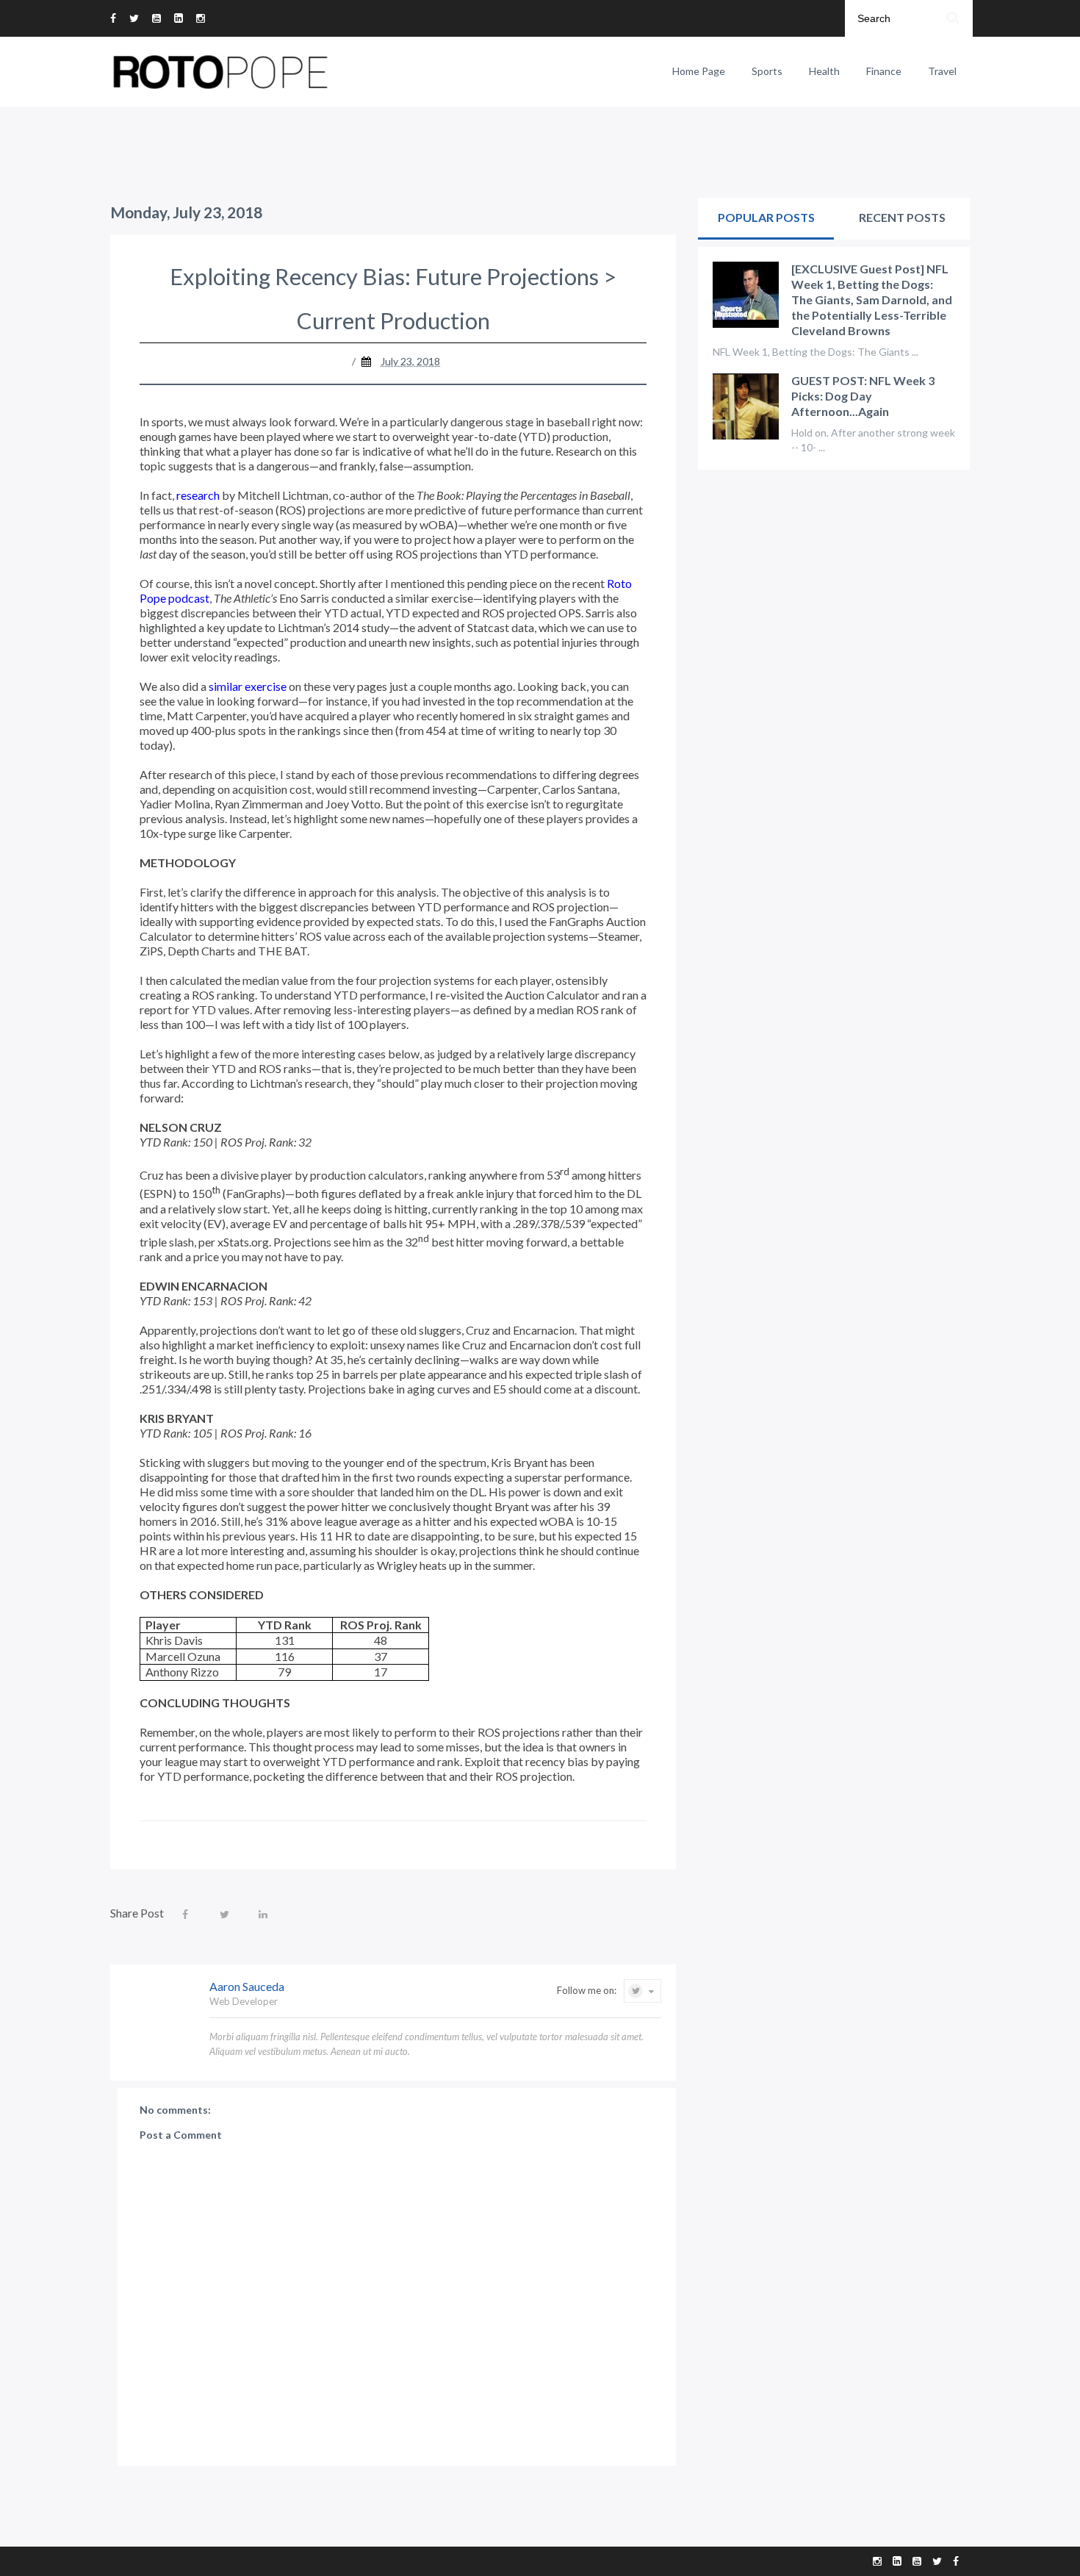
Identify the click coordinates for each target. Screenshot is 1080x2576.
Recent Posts (902, 217)
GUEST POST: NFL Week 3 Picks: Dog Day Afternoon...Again (863, 396)
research (198, 495)
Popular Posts (766, 217)
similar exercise (248, 686)
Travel (942, 71)
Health (824, 71)
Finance (884, 71)
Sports (767, 71)
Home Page (699, 71)
